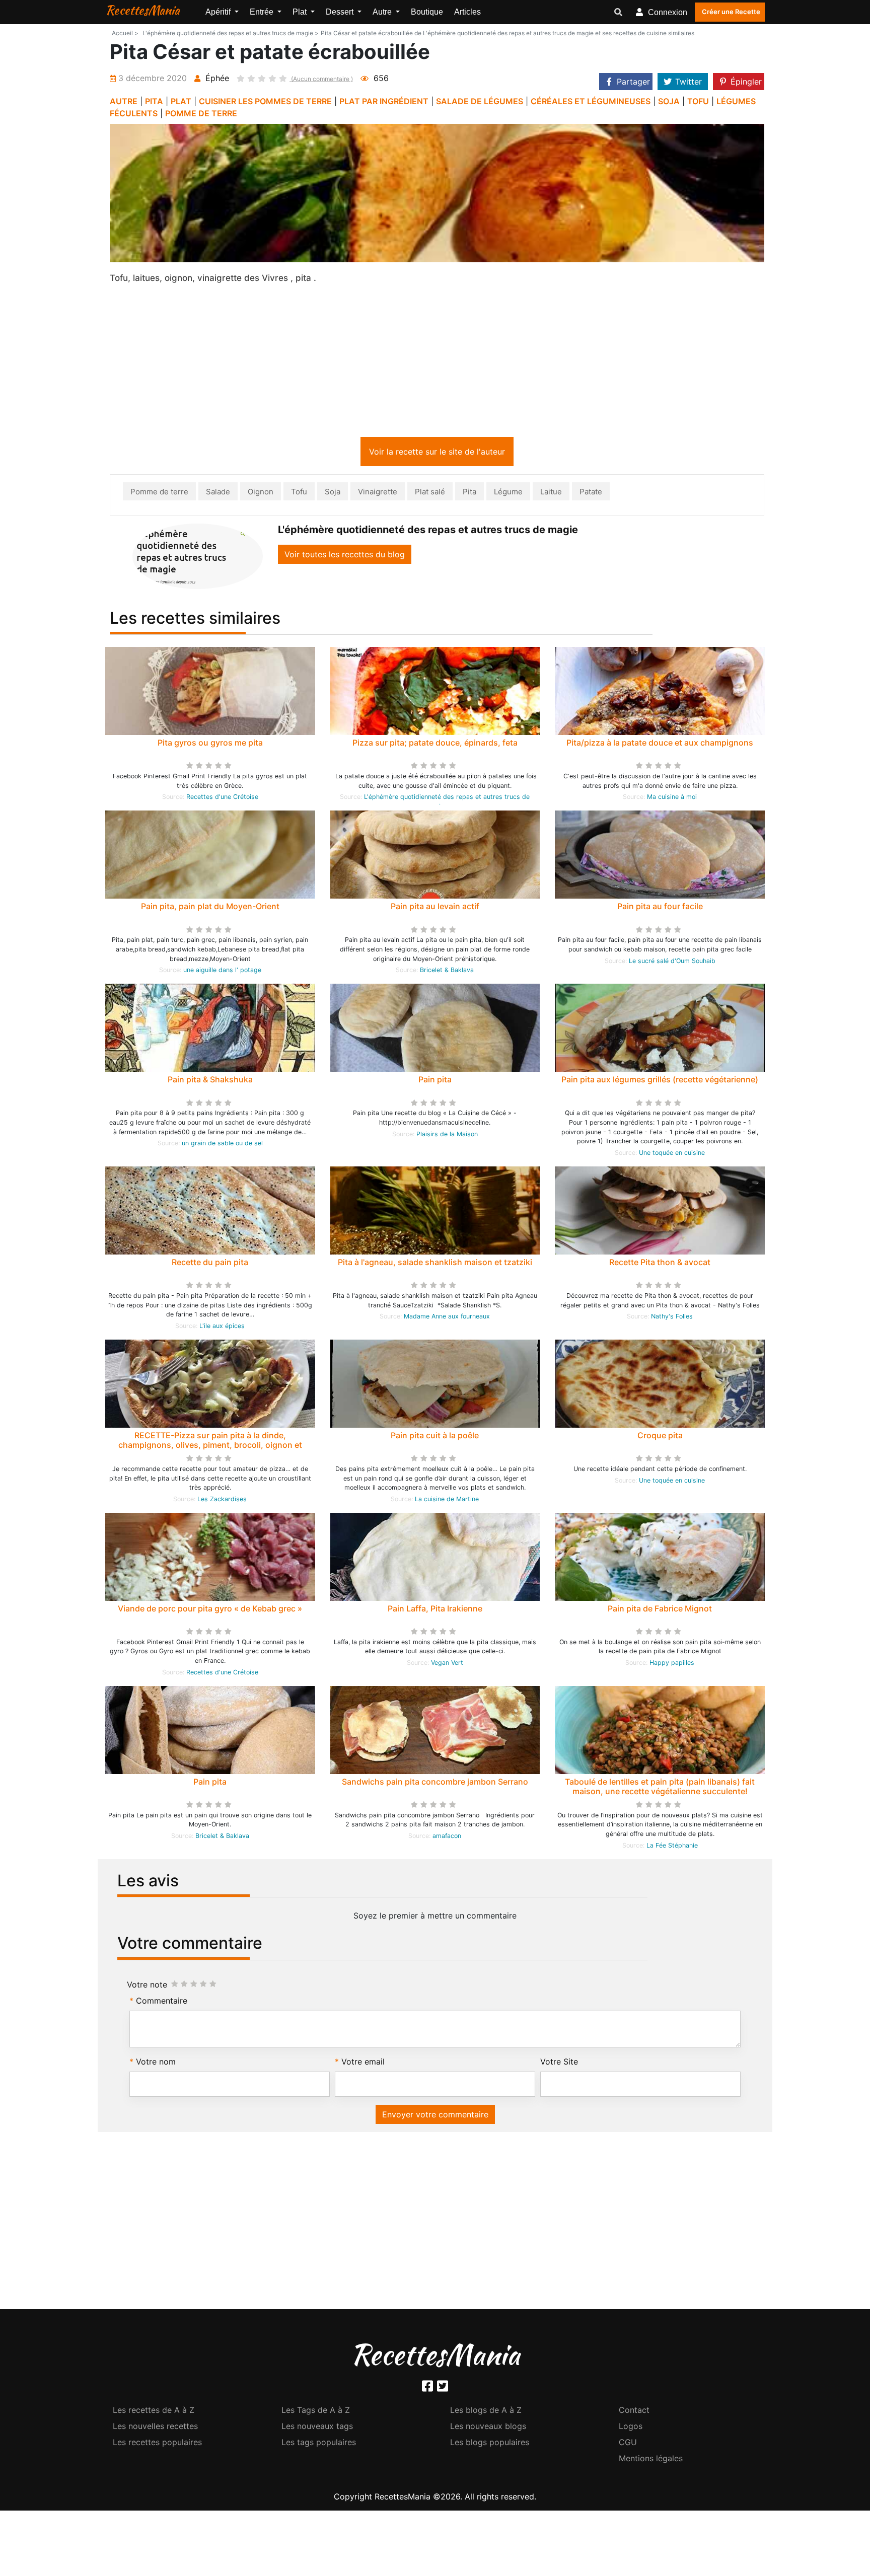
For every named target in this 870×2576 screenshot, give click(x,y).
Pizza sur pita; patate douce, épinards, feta (435, 745)
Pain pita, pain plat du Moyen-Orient (210, 908)
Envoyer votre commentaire (435, 2116)
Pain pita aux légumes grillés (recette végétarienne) (660, 1081)
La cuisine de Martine (447, 1501)
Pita (469, 494)
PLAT (181, 101)
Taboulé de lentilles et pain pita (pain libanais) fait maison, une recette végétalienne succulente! (660, 1788)
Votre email (363, 2064)
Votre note (147, 1986)
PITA (154, 101)
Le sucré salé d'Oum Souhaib (672, 963)
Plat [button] (301, 12)
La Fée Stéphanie (672, 1847)
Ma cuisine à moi (672, 799)
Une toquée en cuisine (672, 1155)
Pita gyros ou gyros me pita (210, 745)
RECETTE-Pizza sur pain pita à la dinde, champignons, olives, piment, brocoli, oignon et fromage (210, 1447)
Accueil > (125, 33)
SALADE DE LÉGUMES (480, 101)
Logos (631, 2428)
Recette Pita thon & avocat (660, 1264)
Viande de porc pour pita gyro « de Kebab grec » (210, 1610)
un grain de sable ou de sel (222, 1145)
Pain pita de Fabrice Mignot (660, 1610)
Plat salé (430, 494)
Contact (634, 2412)
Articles (467, 12)
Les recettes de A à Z (154, 2412)
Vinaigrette (378, 494)
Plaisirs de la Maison (447, 1136)
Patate (591, 494)
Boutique (427, 12)
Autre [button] (383, 12)
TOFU (698, 101)
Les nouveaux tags (317, 2428)
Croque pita (660, 1437)
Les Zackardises (222, 1501)
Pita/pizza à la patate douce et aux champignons (660, 745)
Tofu (299, 494)
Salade (218, 494)
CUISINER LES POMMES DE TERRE (265, 101)
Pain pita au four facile (660, 908)
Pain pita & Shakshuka (210, 1081)
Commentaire (162, 2003)
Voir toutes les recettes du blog (345, 556)
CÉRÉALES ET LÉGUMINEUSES (591, 101)
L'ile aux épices (222, 1328)
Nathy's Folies (672, 1318)
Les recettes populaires (157, 2444)
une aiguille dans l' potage (222, 972)
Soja (333, 494)
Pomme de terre (159, 494)
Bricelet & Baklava (447, 972)
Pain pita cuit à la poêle (435, 1437)
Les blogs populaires (490, 2444)
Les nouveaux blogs (488, 2428)
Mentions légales (651, 2460)
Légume (508, 494)
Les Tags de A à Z (316, 2412)
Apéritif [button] (219, 12)
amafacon (447, 1838)
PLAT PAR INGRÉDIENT (384, 101)
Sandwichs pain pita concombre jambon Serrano (435, 1784)
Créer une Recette (731, 12)
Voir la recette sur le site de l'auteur (437, 454)
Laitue (551, 494)
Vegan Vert (447, 1665)
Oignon (261, 494)
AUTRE (124, 101)
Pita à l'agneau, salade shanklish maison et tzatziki (435, 1264)
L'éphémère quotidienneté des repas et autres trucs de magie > (231, 33)
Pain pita (435, 1081)
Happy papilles (672, 1665)
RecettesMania (142, 10)
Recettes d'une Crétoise (222, 799)
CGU (628, 2444)
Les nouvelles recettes (155, 2428)
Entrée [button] (263, 12)
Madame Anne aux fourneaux (447, 1318)
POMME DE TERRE (201, 113)
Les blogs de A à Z (486, 2412)
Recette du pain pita (210, 1264)
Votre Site (559, 2064)
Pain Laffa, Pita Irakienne (435, 1610)
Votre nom (156, 2064)
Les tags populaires (319, 2444)
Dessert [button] (341, 12)
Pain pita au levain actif (435, 908)
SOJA (669, 101)
